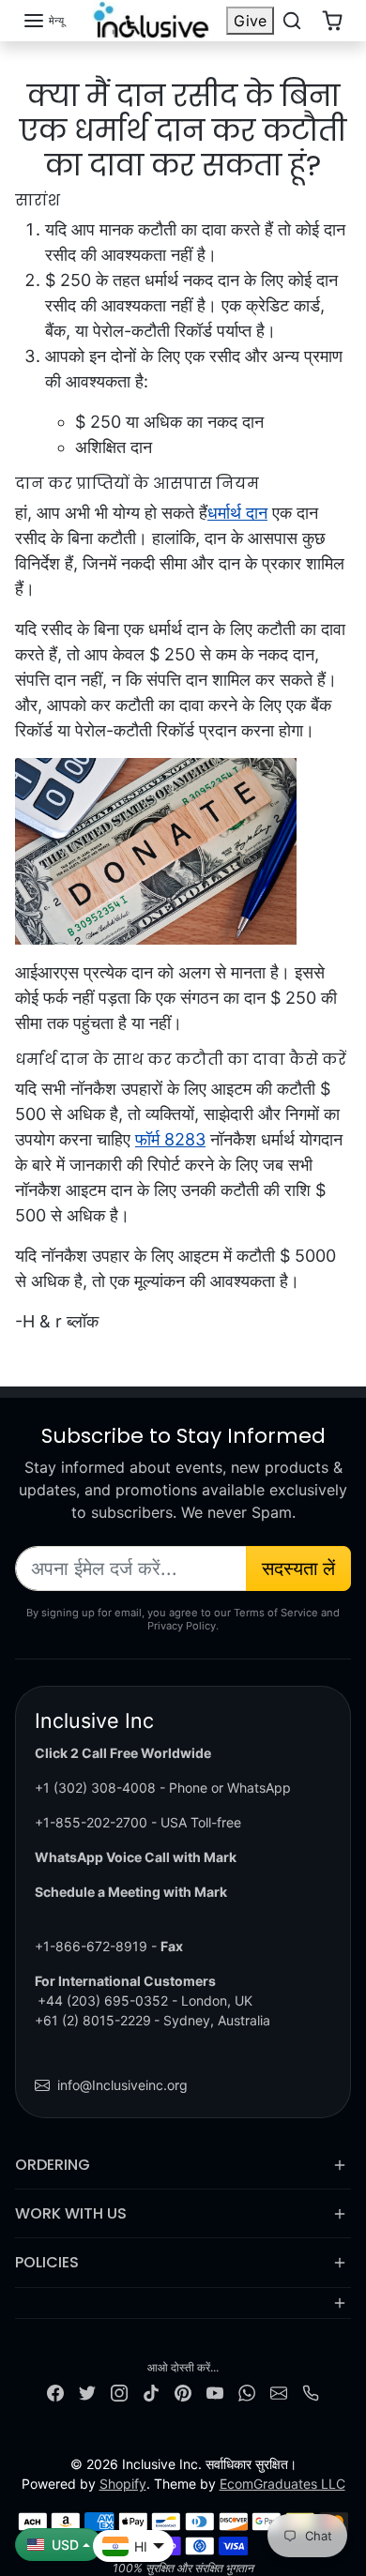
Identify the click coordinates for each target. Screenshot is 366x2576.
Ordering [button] (53, 2165)
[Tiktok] (151, 2392)
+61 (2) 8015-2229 (93, 2020)
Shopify (123, 2484)
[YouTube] (215, 2392)
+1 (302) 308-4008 (95, 1788)
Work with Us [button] (71, 2213)
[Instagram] (119, 2392)
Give (250, 21)
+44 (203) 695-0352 (103, 2000)
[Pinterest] (183, 2392)
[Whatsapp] (247, 2392)
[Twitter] (87, 2392)
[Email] (279, 2392)
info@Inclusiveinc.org (122, 2085)
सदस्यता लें (298, 1568)
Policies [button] (47, 2262)
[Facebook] (55, 2392)
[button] (43, 21)
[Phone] (311, 2392)
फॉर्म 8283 (170, 1139)
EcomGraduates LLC (282, 2484)
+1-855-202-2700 (91, 1822)
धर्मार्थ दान (237, 513)
